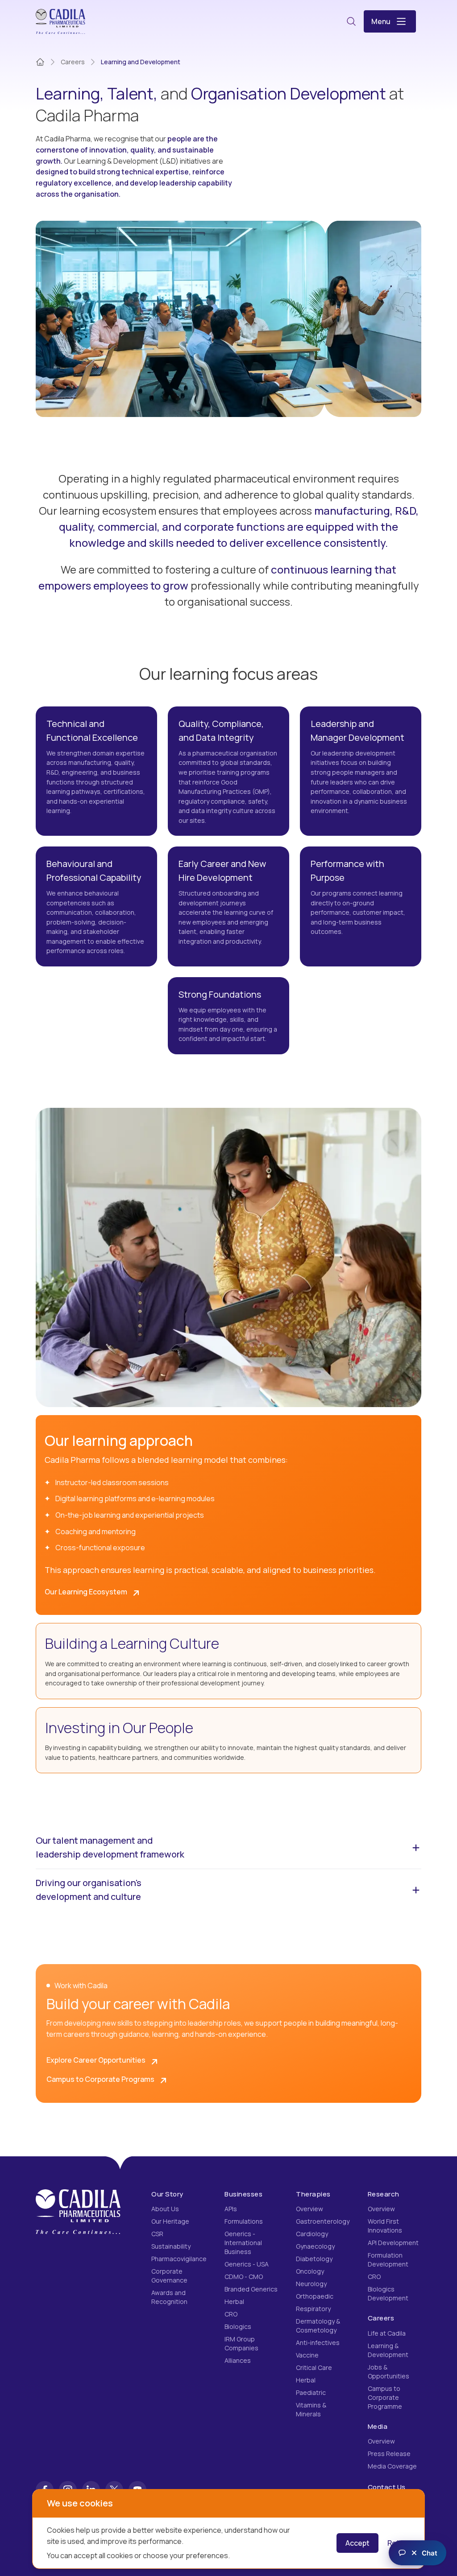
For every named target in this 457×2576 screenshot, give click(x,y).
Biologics (238, 2326)
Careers (73, 62)
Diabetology (314, 2259)
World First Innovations (385, 2226)
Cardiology (312, 2234)
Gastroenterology (323, 2221)
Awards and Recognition (169, 2297)
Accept (357, 2543)
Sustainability (171, 2246)
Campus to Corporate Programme (385, 2397)
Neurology (311, 2284)
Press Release (389, 2454)
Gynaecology (315, 2246)
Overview (310, 2209)
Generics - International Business (243, 2243)
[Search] (351, 21)
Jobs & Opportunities (388, 2372)
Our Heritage (170, 2221)
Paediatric (311, 2392)
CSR (157, 2234)
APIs (231, 2209)
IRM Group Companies (241, 2343)
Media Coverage (392, 2466)
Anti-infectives (318, 2343)
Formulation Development (388, 2260)
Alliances (238, 2360)
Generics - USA (247, 2264)
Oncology (310, 2271)
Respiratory (313, 2309)
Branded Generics (251, 2289)
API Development (393, 2243)
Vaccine (307, 2355)
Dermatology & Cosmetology (318, 2326)
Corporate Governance (169, 2276)
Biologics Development (388, 2293)
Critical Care (314, 2368)
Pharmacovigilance (179, 2259)
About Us (165, 2209)
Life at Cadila (387, 2333)
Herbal (234, 2301)
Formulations (244, 2221)
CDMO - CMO (244, 2277)
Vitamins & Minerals (311, 2409)
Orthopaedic (315, 2296)
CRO (231, 2314)
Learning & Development (388, 2350)
